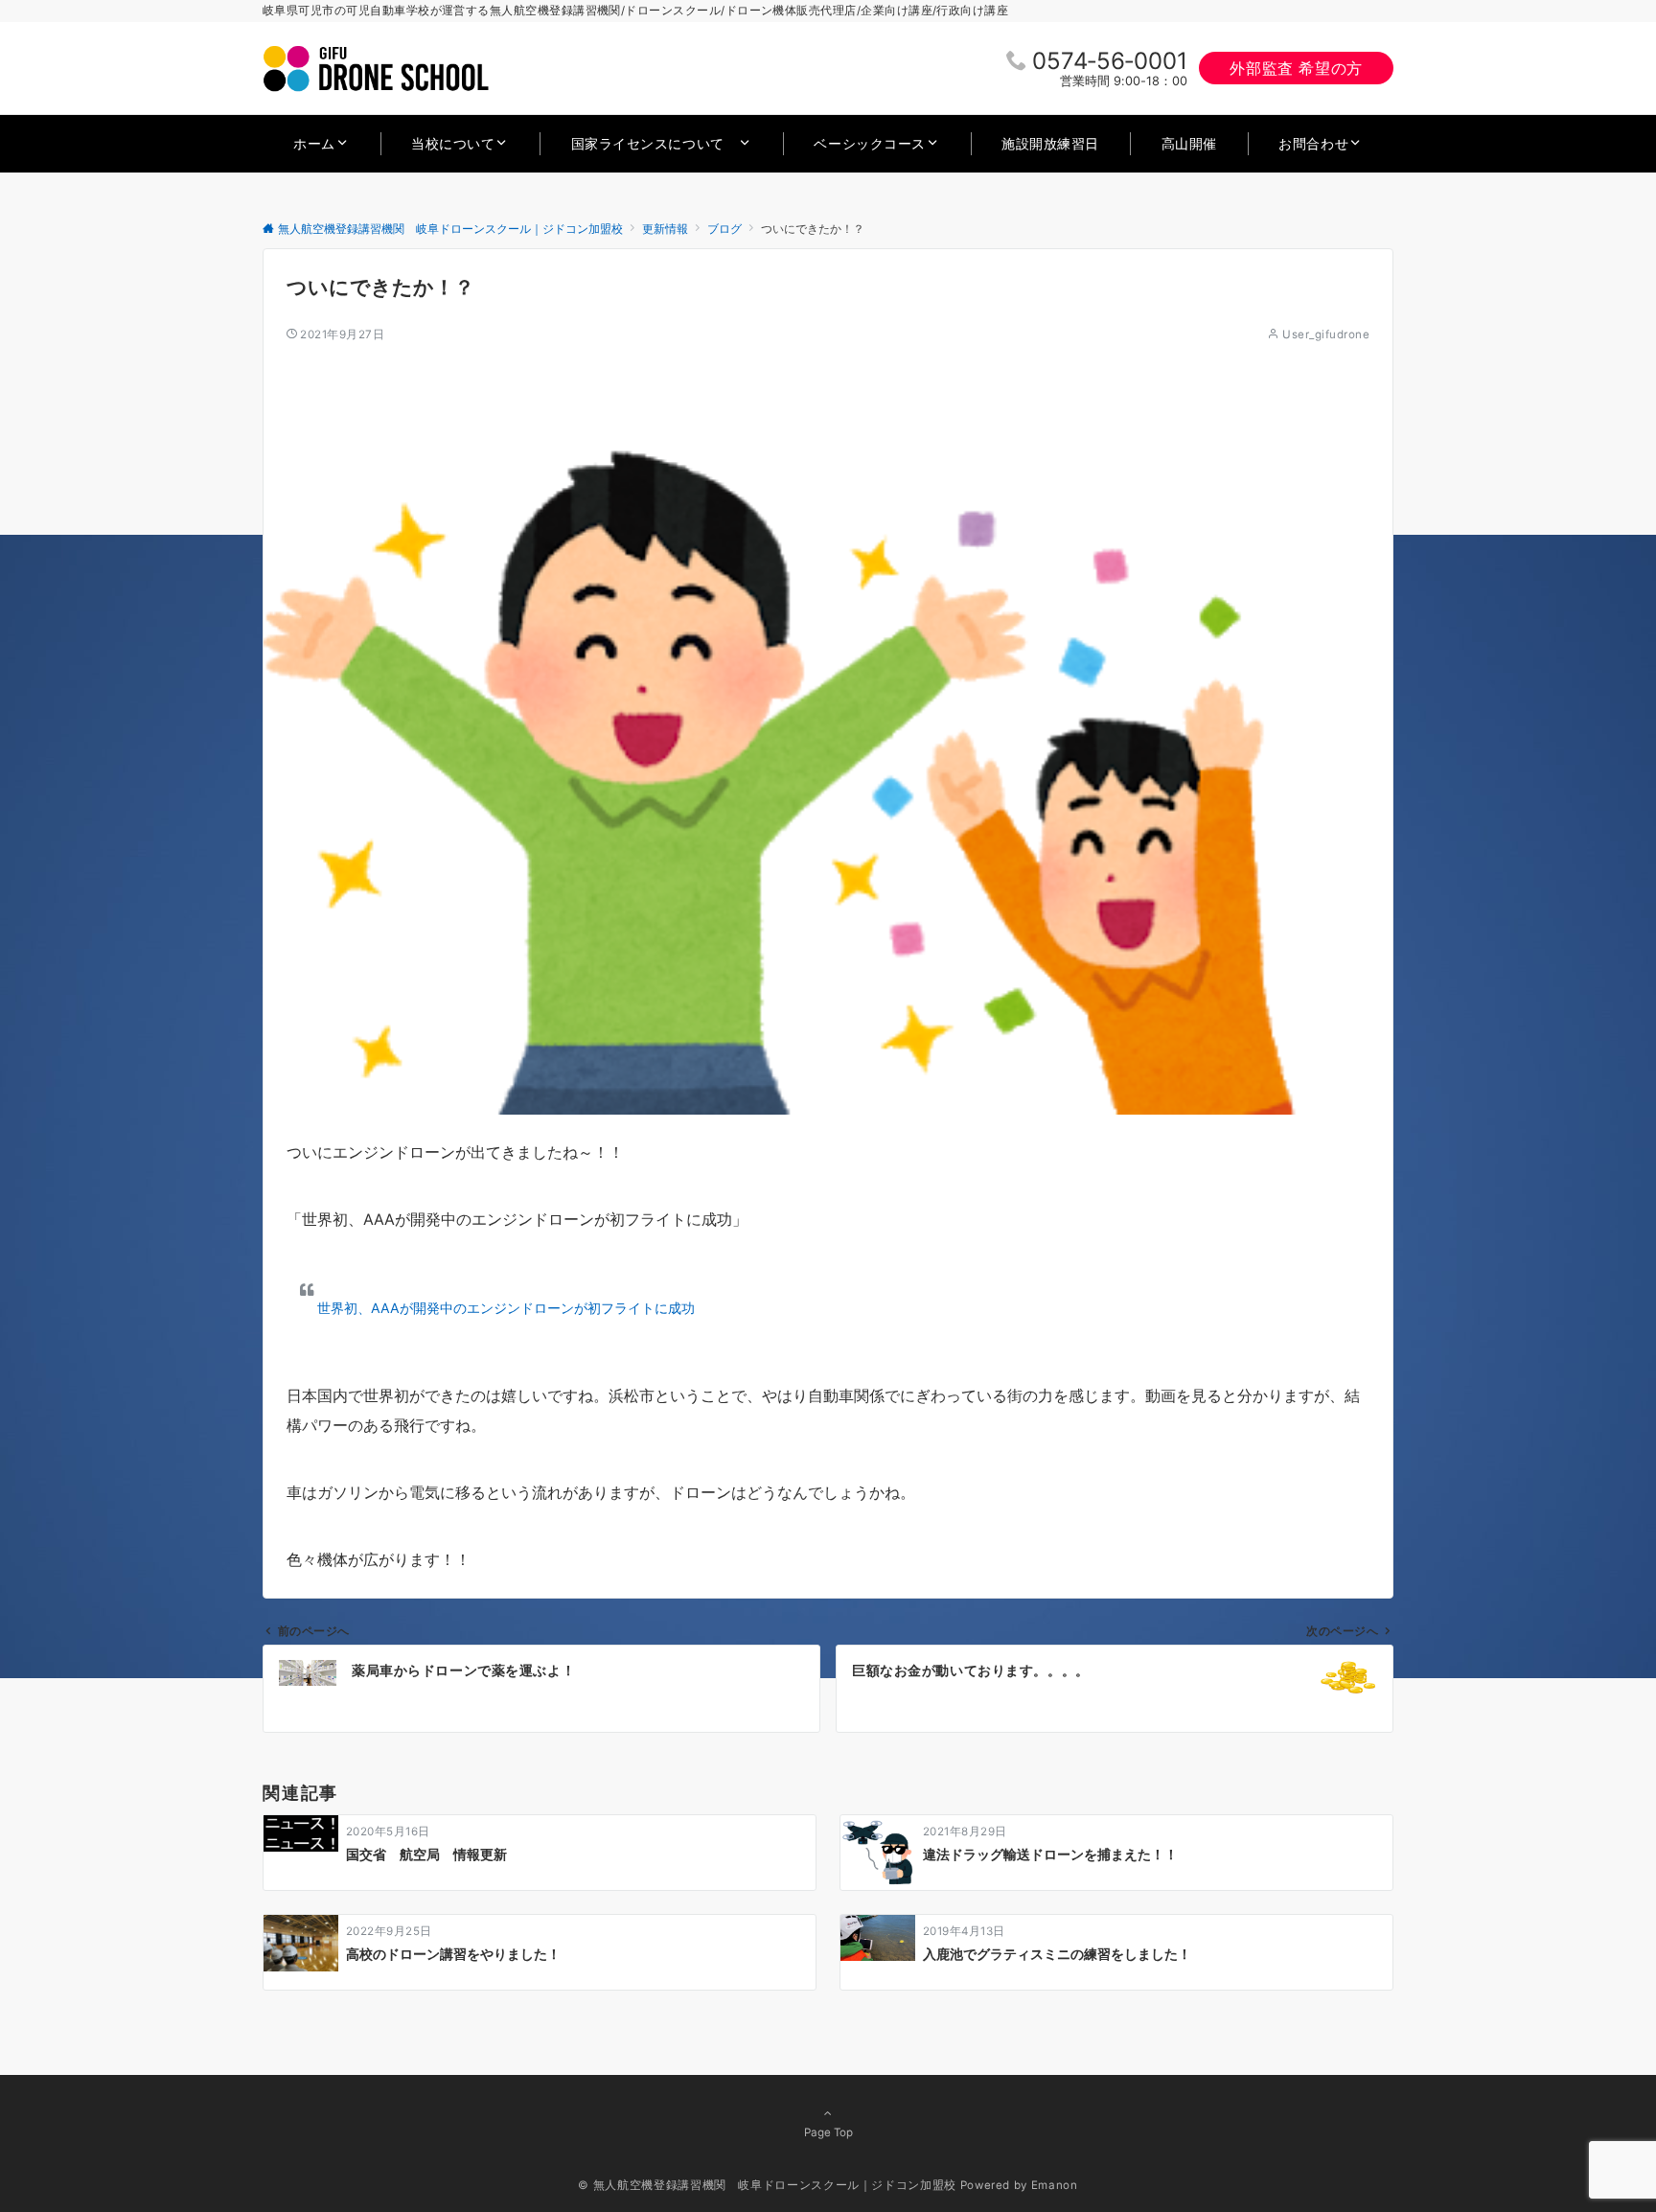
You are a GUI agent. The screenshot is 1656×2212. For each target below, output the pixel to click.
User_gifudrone (1326, 334)
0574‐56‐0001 (1110, 61)
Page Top (828, 2132)
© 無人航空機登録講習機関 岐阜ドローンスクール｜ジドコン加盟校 (767, 2185)
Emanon (1055, 2185)
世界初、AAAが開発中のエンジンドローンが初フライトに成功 (506, 1308)
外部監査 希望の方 (1296, 68)
